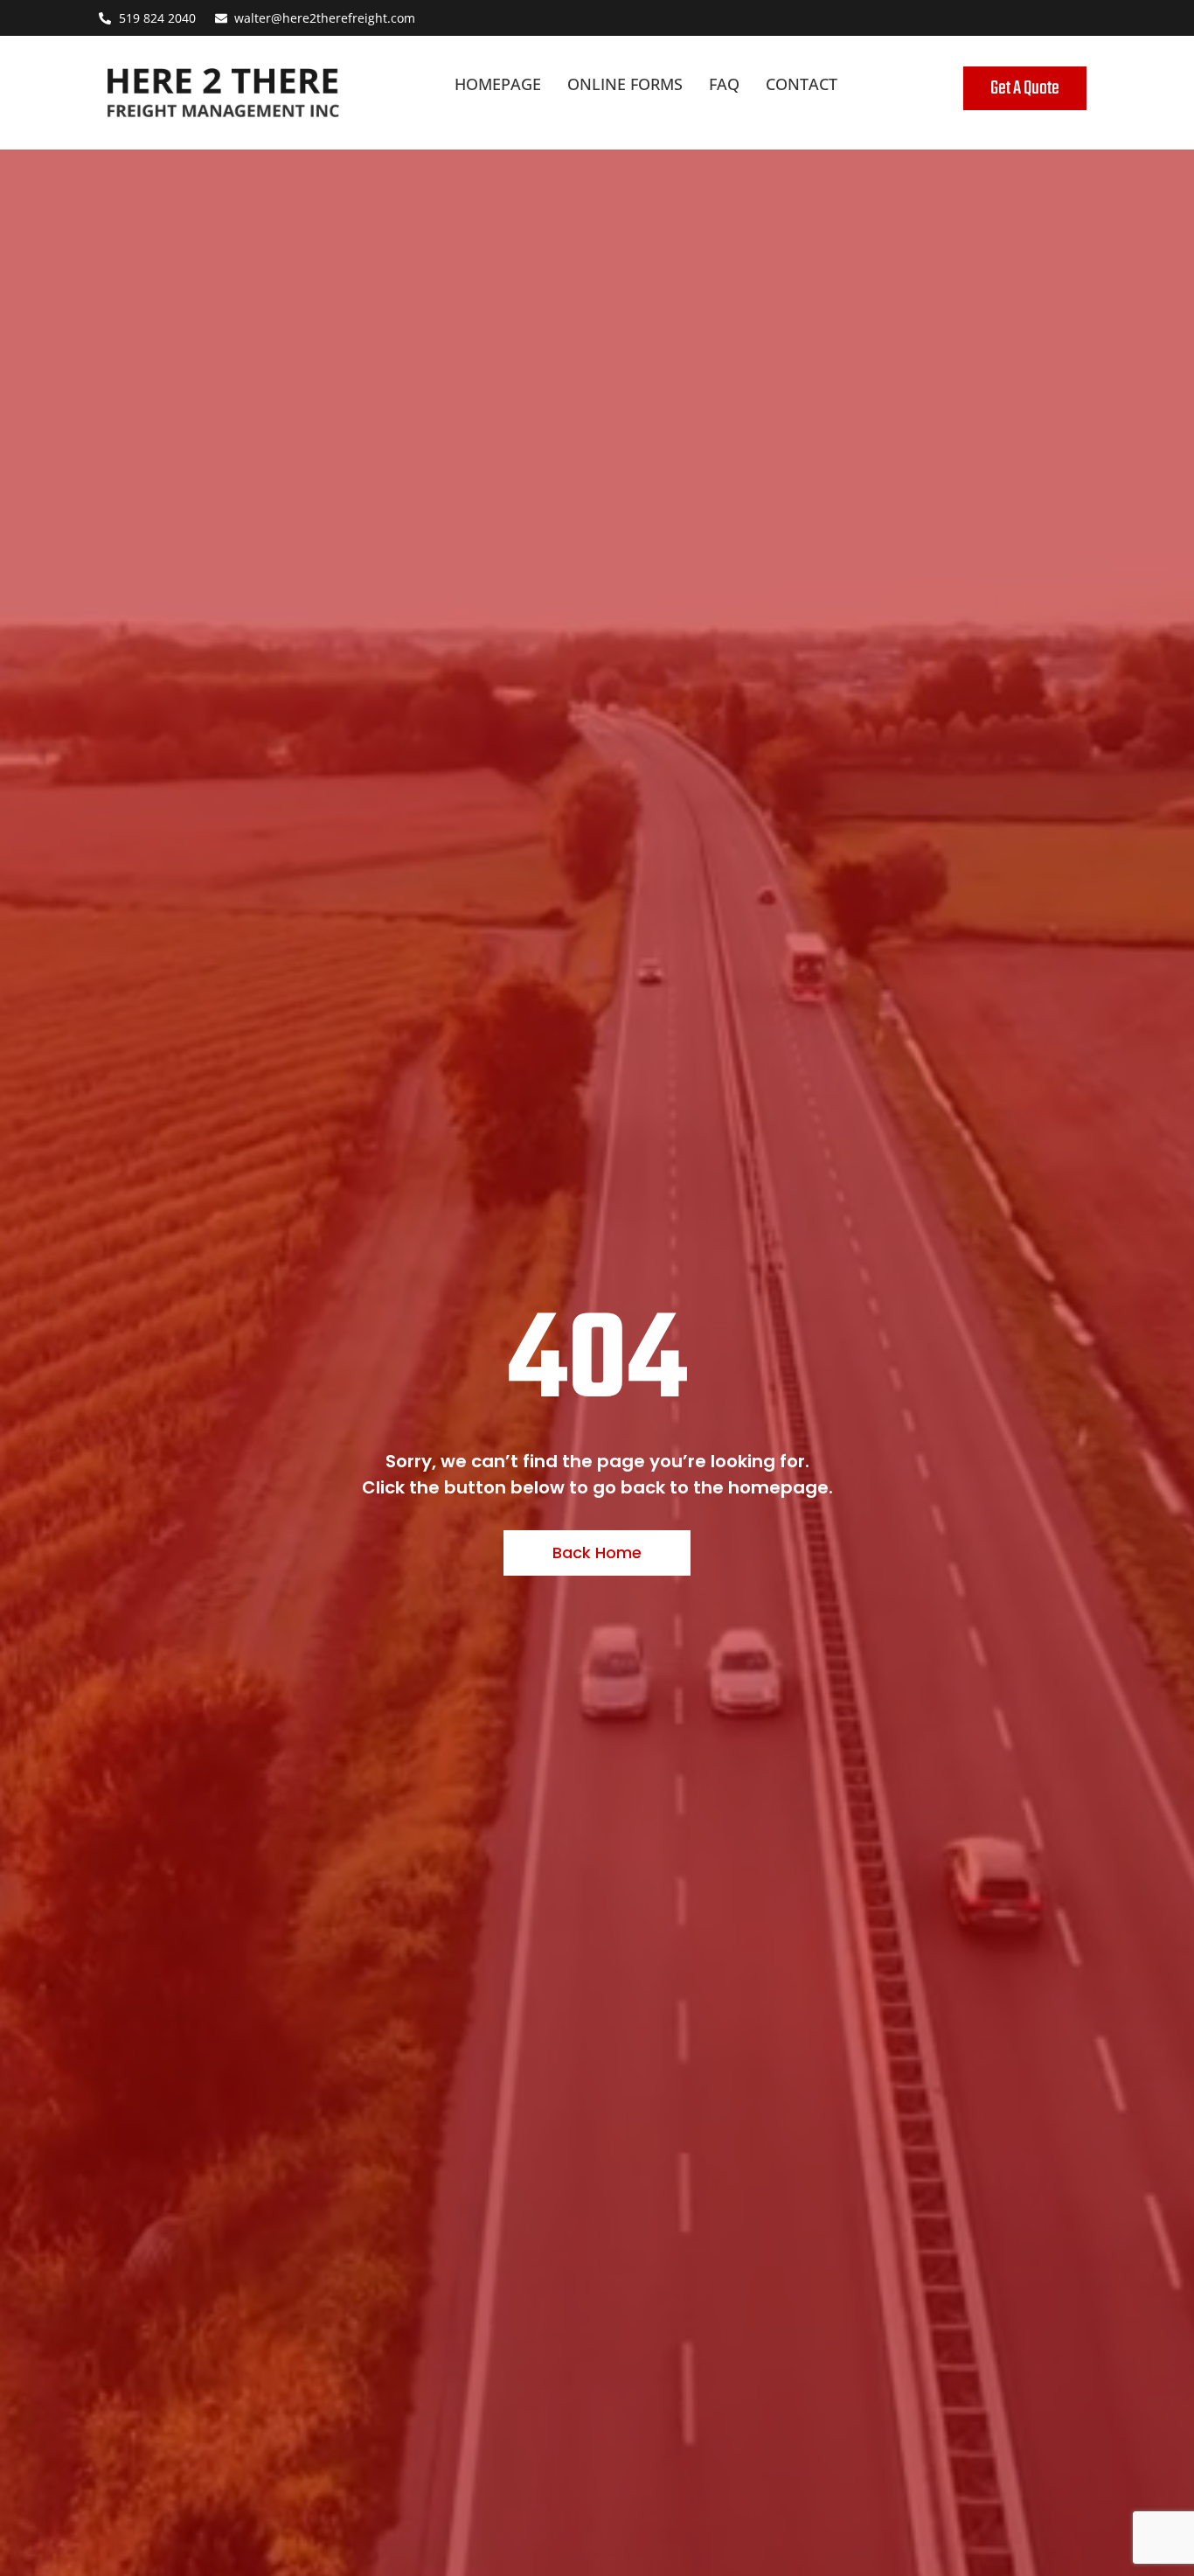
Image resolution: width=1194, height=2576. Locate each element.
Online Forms (625, 84)
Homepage (498, 84)
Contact (802, 84)
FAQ (724, 84)
